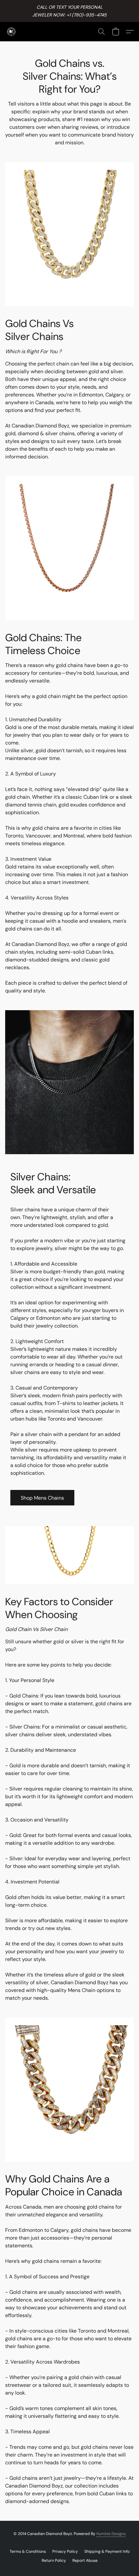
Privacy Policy (65, 2551)
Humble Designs (111, 2534)
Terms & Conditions (28, 2551)
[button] (12, 32)
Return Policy (54, 2561)
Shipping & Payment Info (107, 2551)
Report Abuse (85, 2561)
